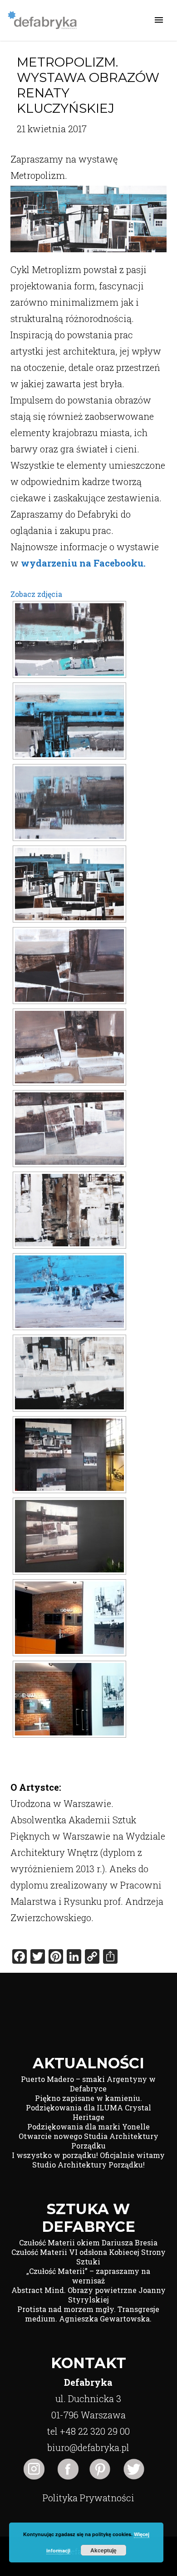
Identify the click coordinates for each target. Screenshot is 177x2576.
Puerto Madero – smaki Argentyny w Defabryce (88, 2084)
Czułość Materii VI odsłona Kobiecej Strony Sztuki (88, 2257)
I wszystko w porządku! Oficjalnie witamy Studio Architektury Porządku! (88, 2160)
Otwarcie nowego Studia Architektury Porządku (88, 2141)
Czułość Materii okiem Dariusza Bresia (88, 2242)
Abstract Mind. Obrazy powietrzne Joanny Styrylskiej (88, 2295)
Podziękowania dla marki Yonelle (88, 2127)
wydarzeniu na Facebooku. (84, 563)
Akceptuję (103, 2550)
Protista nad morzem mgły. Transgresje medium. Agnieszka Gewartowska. (88, 2314)
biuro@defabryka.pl (88, 2447)
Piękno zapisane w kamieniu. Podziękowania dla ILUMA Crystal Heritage (88, 2107)
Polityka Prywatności (88, 2498)
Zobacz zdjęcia (36, 594)
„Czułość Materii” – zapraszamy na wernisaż (88, 2276)
